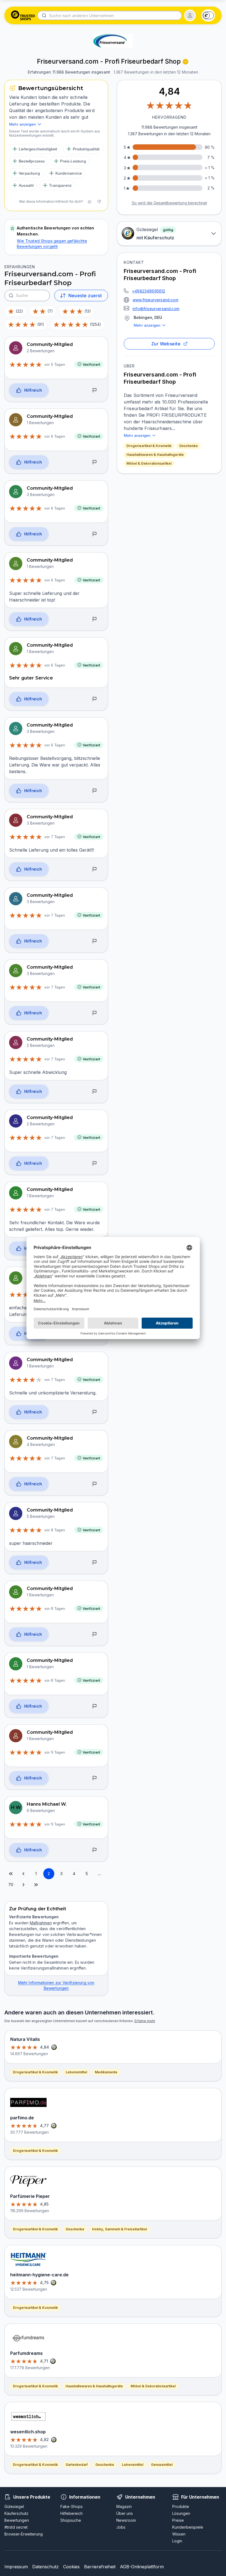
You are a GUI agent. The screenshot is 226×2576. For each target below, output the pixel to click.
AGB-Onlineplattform (142, 2567)
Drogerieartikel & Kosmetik (149, 446)
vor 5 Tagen (55, 364)
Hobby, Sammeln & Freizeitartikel (119, 2229)
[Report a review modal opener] (95, 390)
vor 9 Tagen (55, 1752)
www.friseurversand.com (155, 300)
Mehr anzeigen (147, 325)
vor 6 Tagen (55, 436)
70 (11, 1885)
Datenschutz (45, 2567)
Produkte (181, 2506)
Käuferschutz (16, 2513)
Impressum (16, 2567)
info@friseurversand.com (156, 309)
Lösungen (181, 2513)
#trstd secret (16, 2527)
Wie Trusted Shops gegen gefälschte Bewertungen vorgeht (52, 244)
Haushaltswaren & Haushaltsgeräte (155, 455)
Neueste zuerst (85, 296)
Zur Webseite (166, 344)
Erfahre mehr (145, 2021)
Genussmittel (162, 2465)
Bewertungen (17, 2520)
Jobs (121, 2527)
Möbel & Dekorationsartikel (149, 463)
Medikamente (106, 2072)
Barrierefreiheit (100, 2567)
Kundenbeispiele (188, 2527)
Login (177, 2541)
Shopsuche (71, 2520)
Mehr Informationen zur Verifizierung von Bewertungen (56, 1985)
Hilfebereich (72, 2513)
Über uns (125, 2513)
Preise (178, 2520)
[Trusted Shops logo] (23, 15)
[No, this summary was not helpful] (99, 202)
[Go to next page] (23, 1885)
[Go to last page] (36, 1885)
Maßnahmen (41, 1923)
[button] (190, 15)
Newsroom (126, 2520)
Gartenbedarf (77, 2465)
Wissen (179, 2534)
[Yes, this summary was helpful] (90, 202)
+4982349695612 (149, 291)
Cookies (71, 2567)
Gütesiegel (14, 2506)
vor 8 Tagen (55, 1530)
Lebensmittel (76, 2072)
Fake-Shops (72, 2506)
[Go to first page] (11, 1874)
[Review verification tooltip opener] (185, 62)
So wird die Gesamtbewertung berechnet (169, 203)
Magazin (124, 2506)
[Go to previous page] (23, 1874)
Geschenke (189, 446)
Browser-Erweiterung (24, 2534)
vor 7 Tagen (55, 837)
